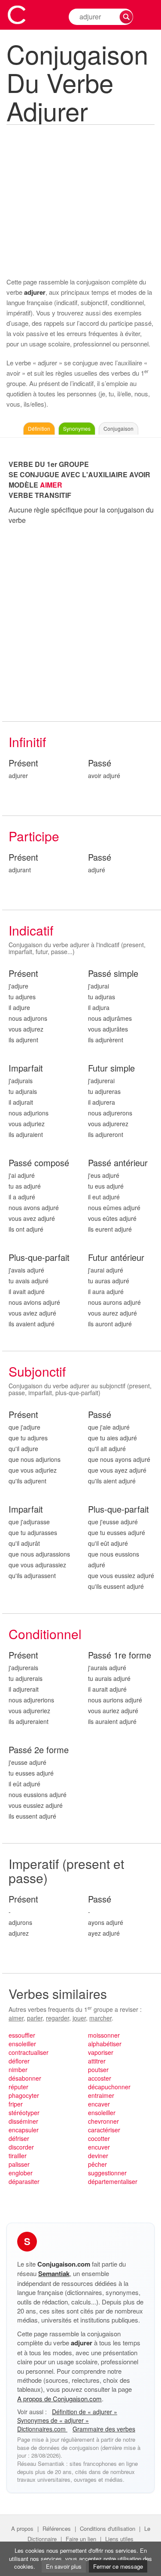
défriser (19, 2138)
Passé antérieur (118, 1163)
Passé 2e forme (39, 1750)
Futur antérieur (116, 1258)
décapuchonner (109, 2087)
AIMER (51, 485)
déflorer (19, 2061)
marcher (100, 2018)
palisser (19, 2164)
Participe (34, 836)
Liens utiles (119, 2539)
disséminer (23, 2121)
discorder (21, 2147)
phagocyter (24, 2095)
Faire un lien (81, 2539)
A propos (22, 2528)
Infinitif (27, 742)
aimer (16, 2018)
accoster (100, 2078)
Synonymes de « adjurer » (53, 2420)
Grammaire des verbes (104, 2429)
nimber (18, 2069)
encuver (99, 2147)
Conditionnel (45, 1634)
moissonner (104, 2035)
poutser (98, 2069)
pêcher (97, 2164)
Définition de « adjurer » (85, 2412)
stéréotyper (24, 2113)
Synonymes (77, 428)
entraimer (101, 2095)
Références (57, 2528)
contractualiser (29, 2052)
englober (21, 2173)
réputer (18, 2087)
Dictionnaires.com (42, 2429)
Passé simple (113, 974)
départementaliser (113, 2181)
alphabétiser (105, 2044)
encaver (99, 2104)
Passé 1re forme (120, 1655)
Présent (23, 763)
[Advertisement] (80, 200)
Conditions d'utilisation (108, 2528)
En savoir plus (64, 2566)
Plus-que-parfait (39, 1258)
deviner (98, 2156)
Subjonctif (37, 1371)
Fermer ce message (118, 2566)
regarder (58, 2018)
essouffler (22, 2035)
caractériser (104, 2130)
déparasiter (24, 2181)
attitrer (97, 2061)
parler (35, 2018)
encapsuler (24, 2130)
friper (16, 2104)
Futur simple (111, 1068)
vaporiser (101, 2052)
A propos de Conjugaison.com (59, 2398)
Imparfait (26, 1068)
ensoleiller (22, 2044)
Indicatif (31, 930)
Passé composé (39, 1163)
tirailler (18, 2156)
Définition (39, 428)
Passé (100, 763)
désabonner (25, 2078)
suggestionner (107, 2173)
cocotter (99, 2138)
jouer (79, 2018)
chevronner (103, 2121)
